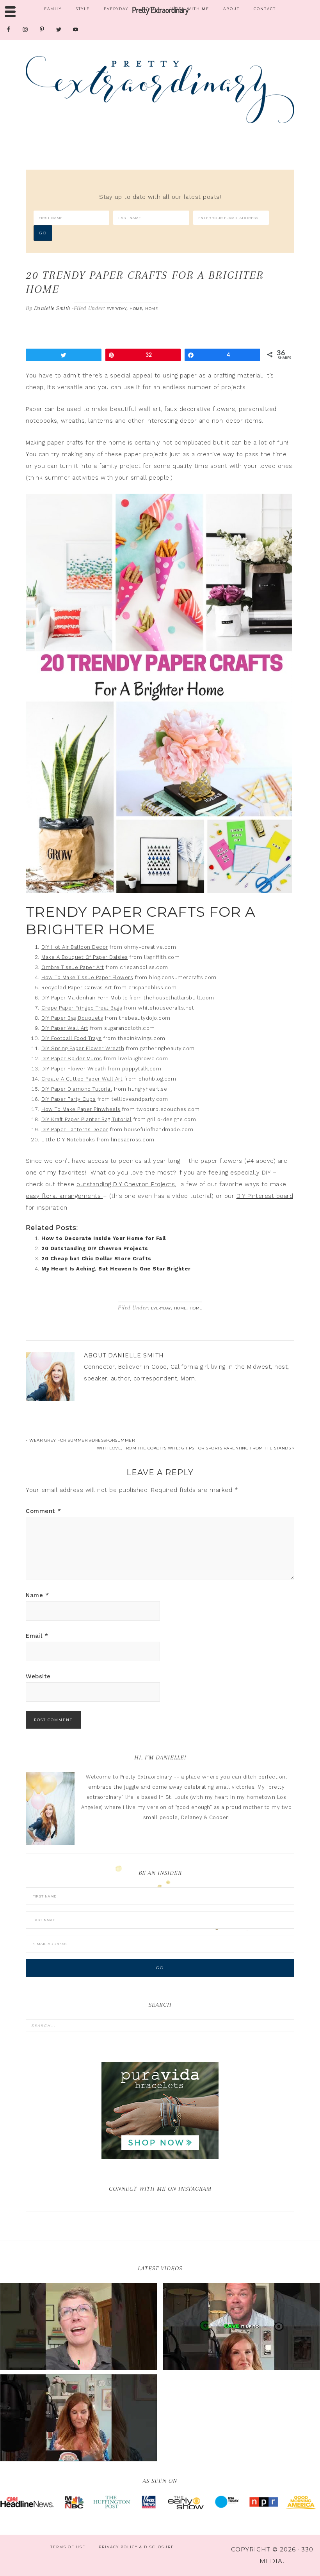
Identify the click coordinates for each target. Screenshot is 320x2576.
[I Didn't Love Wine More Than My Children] (79, 2418)
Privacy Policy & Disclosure (136, 2547)
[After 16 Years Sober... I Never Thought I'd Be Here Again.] (79, 2326)
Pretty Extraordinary (160, 90)
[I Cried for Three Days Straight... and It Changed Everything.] (241, 2326)
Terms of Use (68, 2547)
